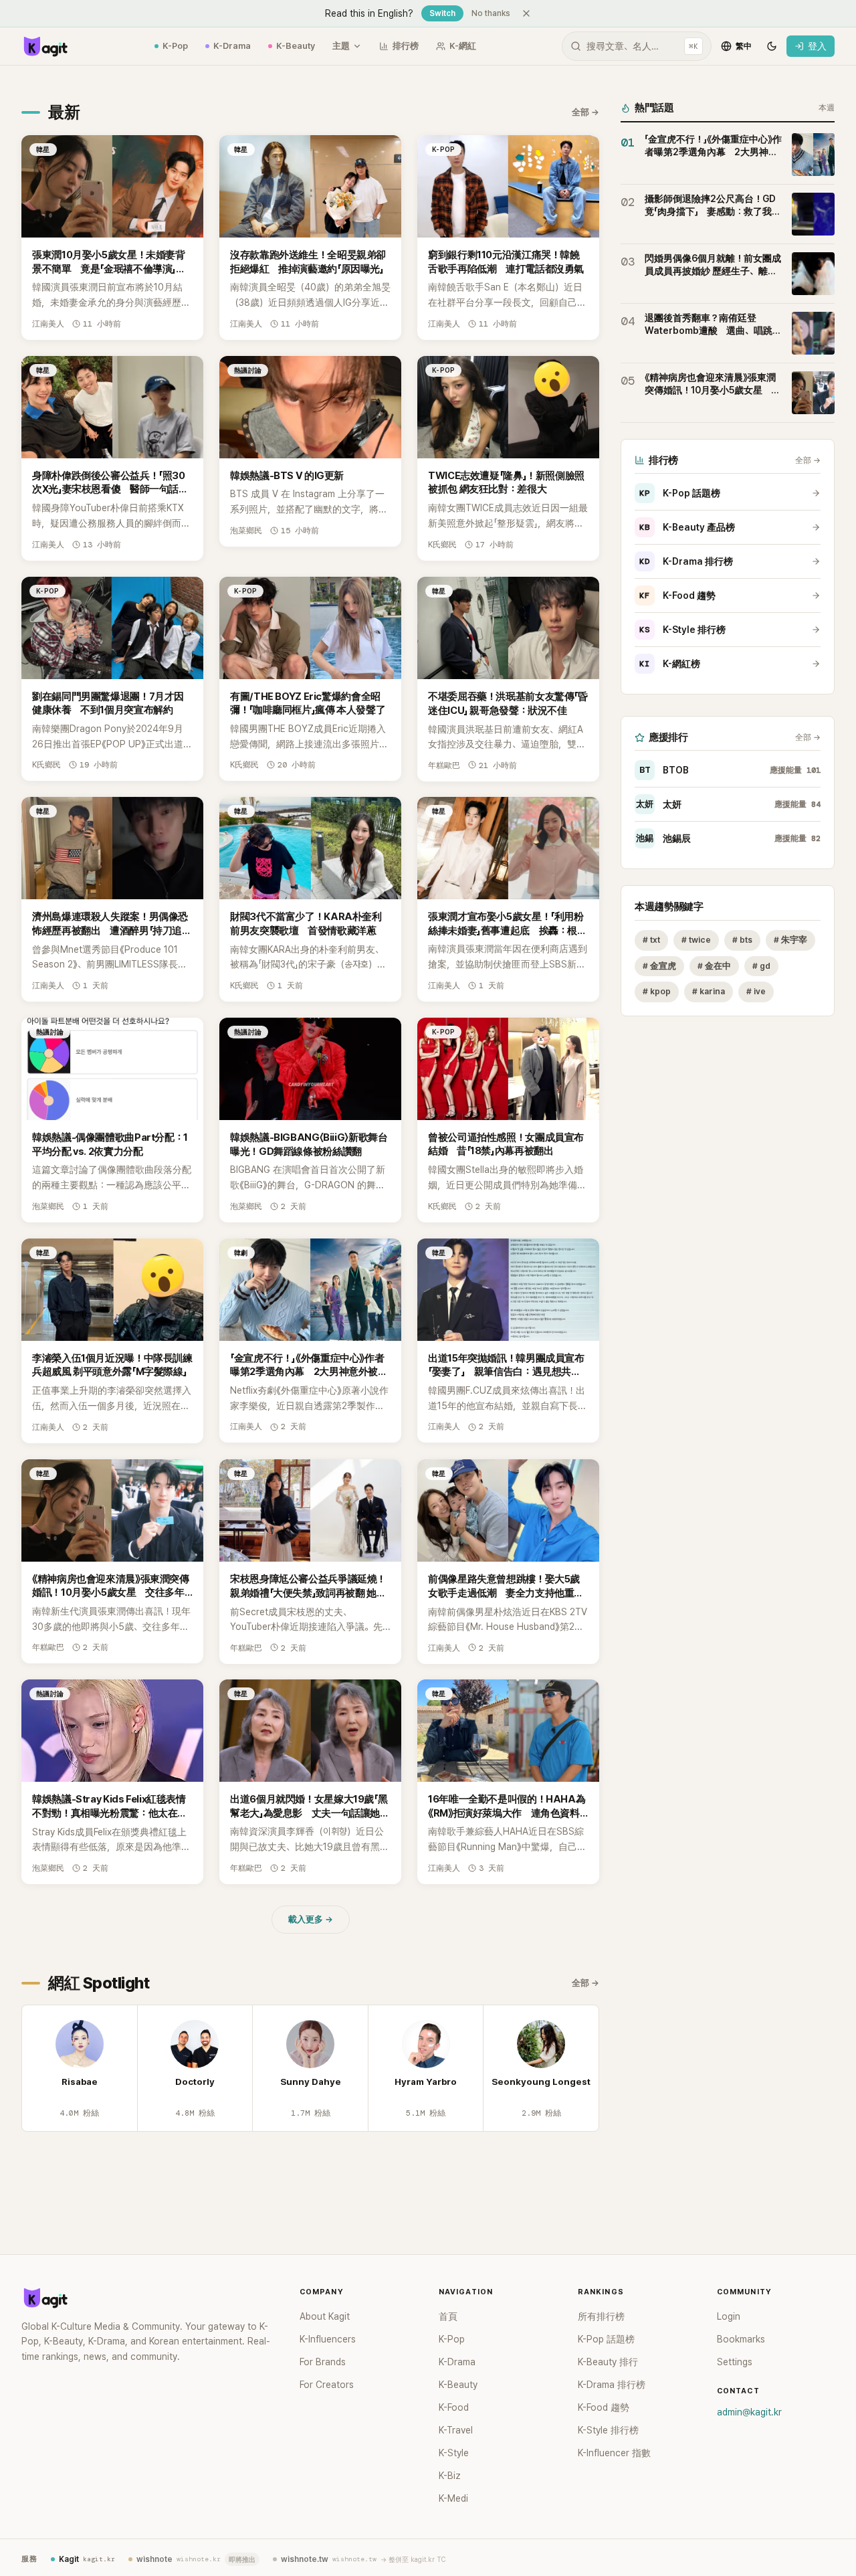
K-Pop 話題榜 (680, 493)
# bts (742, 940)
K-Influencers (328, 2339)
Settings (735, 2362)
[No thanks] (526, 13)
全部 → (585, 112)
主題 (341, 46)
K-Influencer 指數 (614, 2453)
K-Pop (175, 46)
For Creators (327, 2385)
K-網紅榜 (670, 664)
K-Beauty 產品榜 (687, 527)
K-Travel (456, 2430)
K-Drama (232, 46)
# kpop (657, 992)
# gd (761, 966)
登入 (817, 46)
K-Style (454, 2453)
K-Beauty (296, 46)
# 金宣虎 (659, 966)
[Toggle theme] (772, 46)
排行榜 (406, 46)
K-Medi (453, 2498)
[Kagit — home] (45, 46)
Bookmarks (741, 2339)
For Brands (323, 2362)
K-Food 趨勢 (677, 595)
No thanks (491, 13)
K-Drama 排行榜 (686, 561)
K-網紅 (463, 46)
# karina (709, 992)
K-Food (454, 2407)
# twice (696, 940)
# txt (651, 940)
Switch (442, 13)
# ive (756, 992)
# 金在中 (714, 966)
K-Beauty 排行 (608, 2362)
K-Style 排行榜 (682, 630)
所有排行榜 (601, 2316)
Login (729, 2316)
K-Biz (450, 2476)
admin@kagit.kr (749, 2412)
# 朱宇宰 (790, 940)
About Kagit (325, 2316)
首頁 (448, 2316)
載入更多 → (311, 1919)
